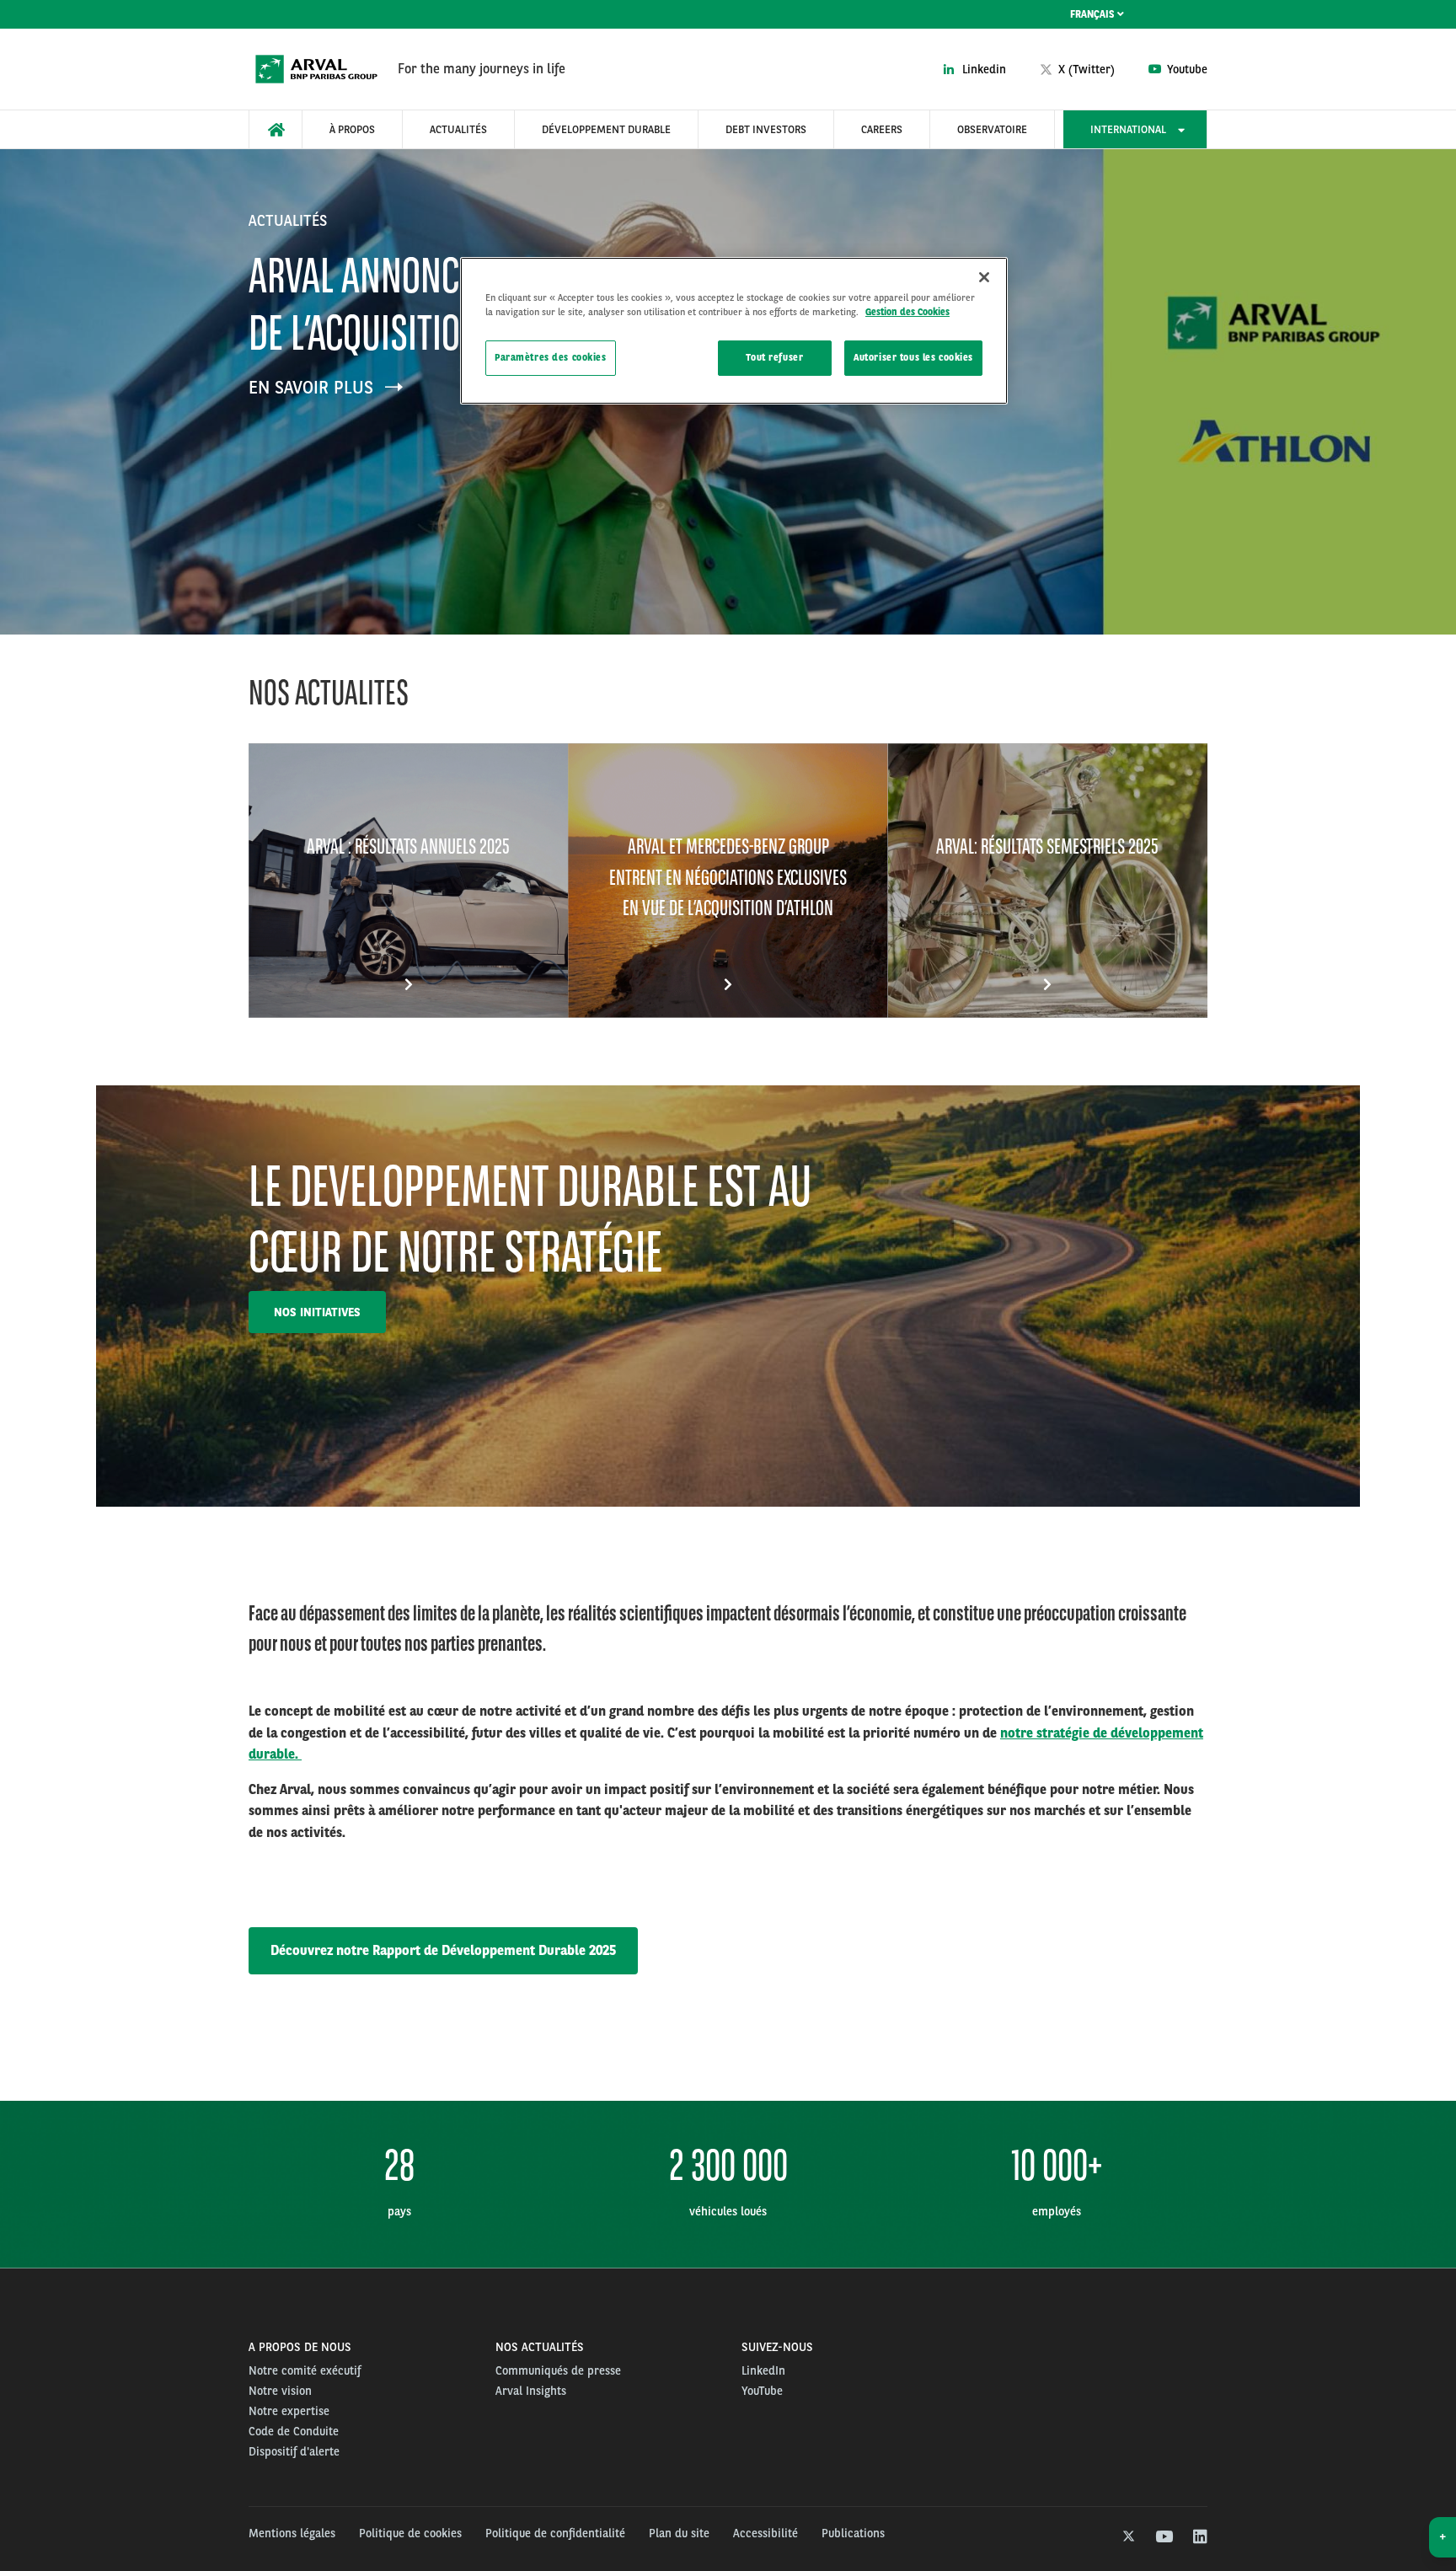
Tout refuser (774, 357)
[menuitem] (276, 129)
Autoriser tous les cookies (913, 357)
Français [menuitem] (1094, 14)
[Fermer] (984, 277)
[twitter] (1127, 2537)
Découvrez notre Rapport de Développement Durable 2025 (443, 1950)
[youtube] (1163, 2537)
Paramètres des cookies (551, 357)
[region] (734, 331)
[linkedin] (1199, 2537)
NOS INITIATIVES (317, 1312)
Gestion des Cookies (907, 312)
